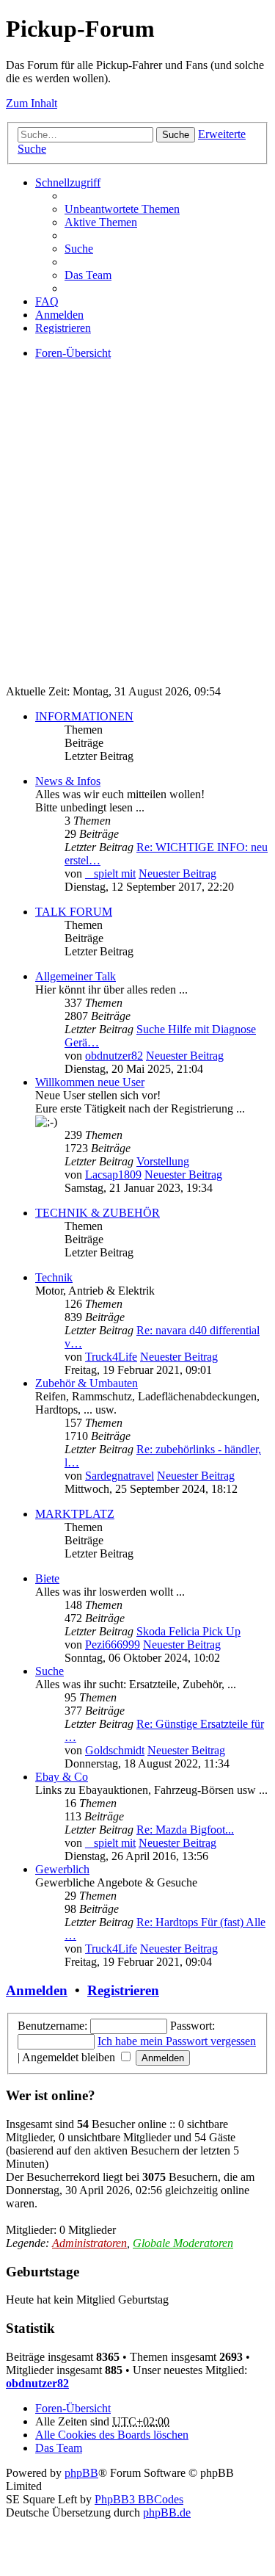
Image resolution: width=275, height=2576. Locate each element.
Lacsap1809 (113, 1175)
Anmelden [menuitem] (59, 315)
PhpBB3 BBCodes (139, 2499)
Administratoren (89, 2243)
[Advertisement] (137, 536)
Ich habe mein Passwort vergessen (177, 2041)
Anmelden (37, 1990)
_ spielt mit (110, 873)
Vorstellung (163, 1161)
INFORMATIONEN (84, 716)
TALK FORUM (74, 912)
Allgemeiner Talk (76, 976)
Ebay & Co (62, 1777)
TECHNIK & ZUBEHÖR (98, 1213)
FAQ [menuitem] (47, 301)
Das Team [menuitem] (88, 275)
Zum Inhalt (32, 103)
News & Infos (68, 781)
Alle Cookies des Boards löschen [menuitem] (112, 2435)
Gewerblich (62, 1869)
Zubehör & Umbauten (87, 1383)
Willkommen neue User (90, 1082)
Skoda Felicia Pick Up (188, 1631)
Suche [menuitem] (79, 249)
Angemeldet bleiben (70, 2057)
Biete (47, 1578)
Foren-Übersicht (73, 2408)
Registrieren (123, 1990)
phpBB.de (167, 2512)
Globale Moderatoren (183, 2243)
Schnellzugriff (68, 182)
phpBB (81, 2473)
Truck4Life (111, 1357)
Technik (54, 1277)
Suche (176, 135)
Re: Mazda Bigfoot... (185, 1830)
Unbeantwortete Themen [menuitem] (122, 209)
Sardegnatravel (120, 1476)
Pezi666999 (113, 1645)
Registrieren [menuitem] (63, 328)
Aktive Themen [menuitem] (101, 222)
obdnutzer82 (114, 1056)
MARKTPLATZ (75, 1514)
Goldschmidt (115, 1750)
